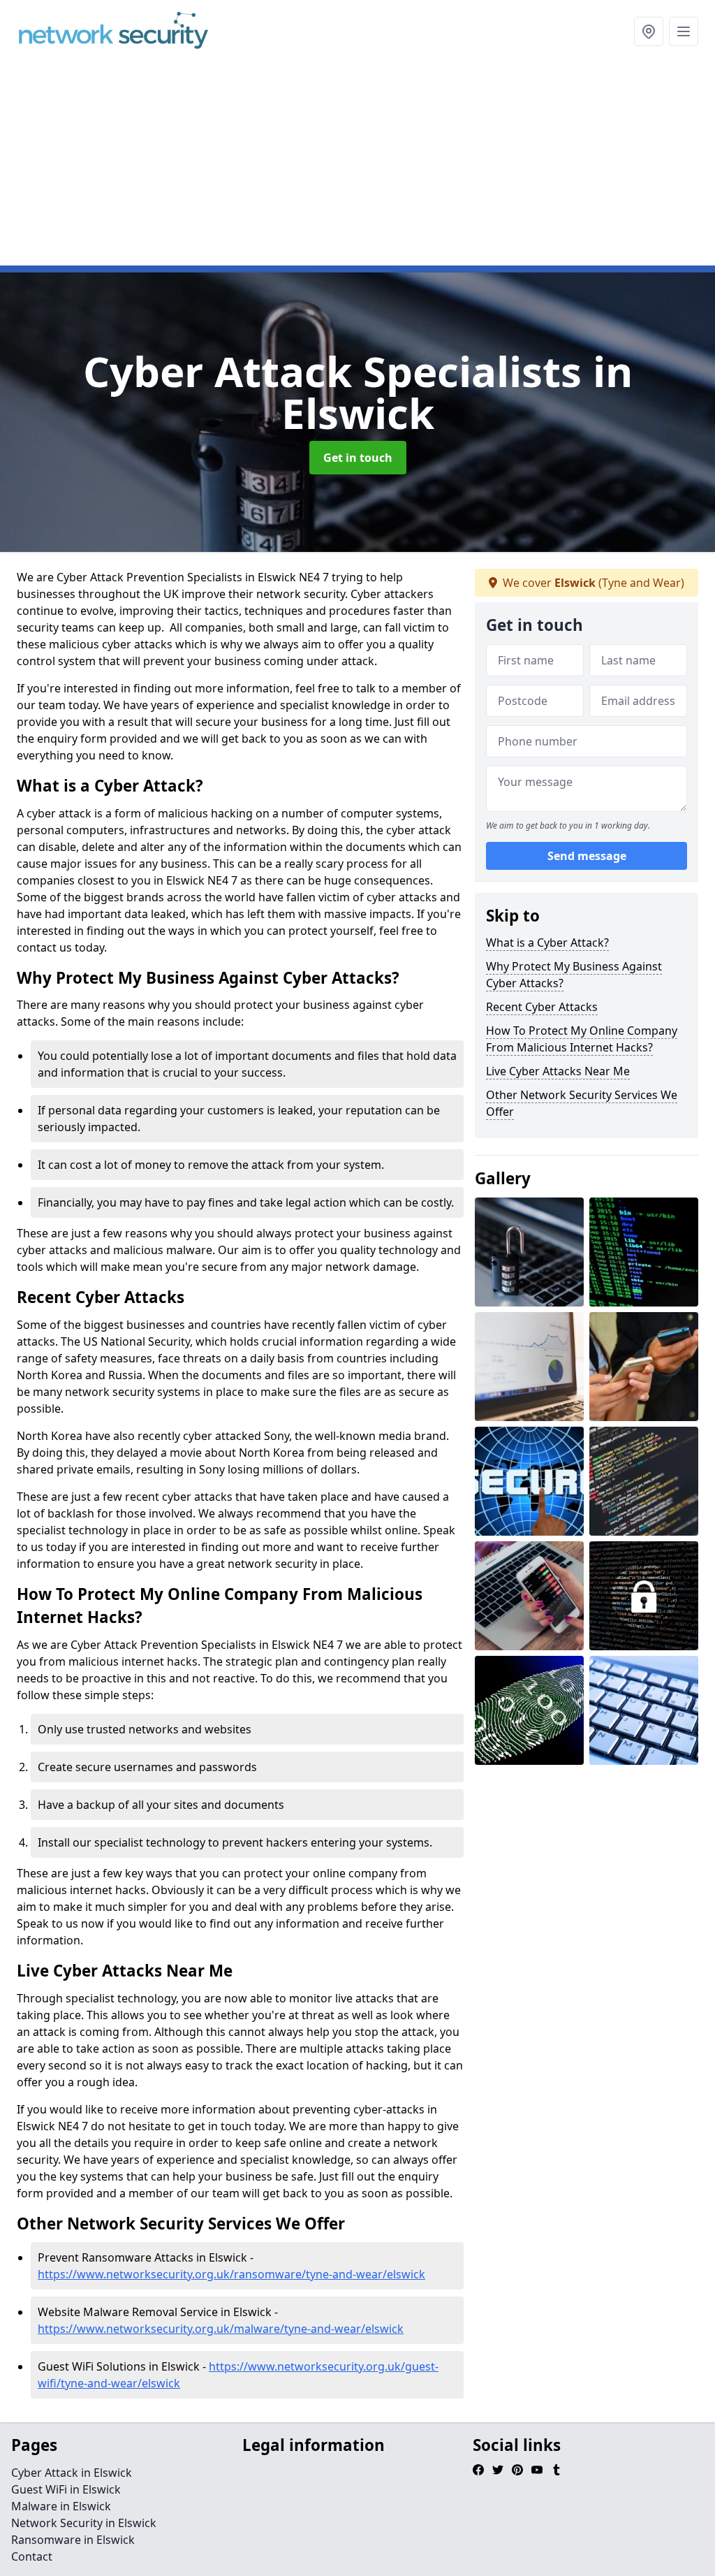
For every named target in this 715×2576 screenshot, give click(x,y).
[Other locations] (649, 31)
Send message (587, 856)
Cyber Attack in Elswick (72, 2473)
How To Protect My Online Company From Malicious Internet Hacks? (582, 1039)
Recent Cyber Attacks (542, 1007)
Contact (32, 2556)
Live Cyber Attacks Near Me (558, 1071)
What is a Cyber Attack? (547, 943)
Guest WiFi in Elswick (66, 2489)
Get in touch (358, 458)
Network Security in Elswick (84, 2523)
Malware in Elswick (61, 2506)
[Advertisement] (357, 168)
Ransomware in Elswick (73, 2540)
